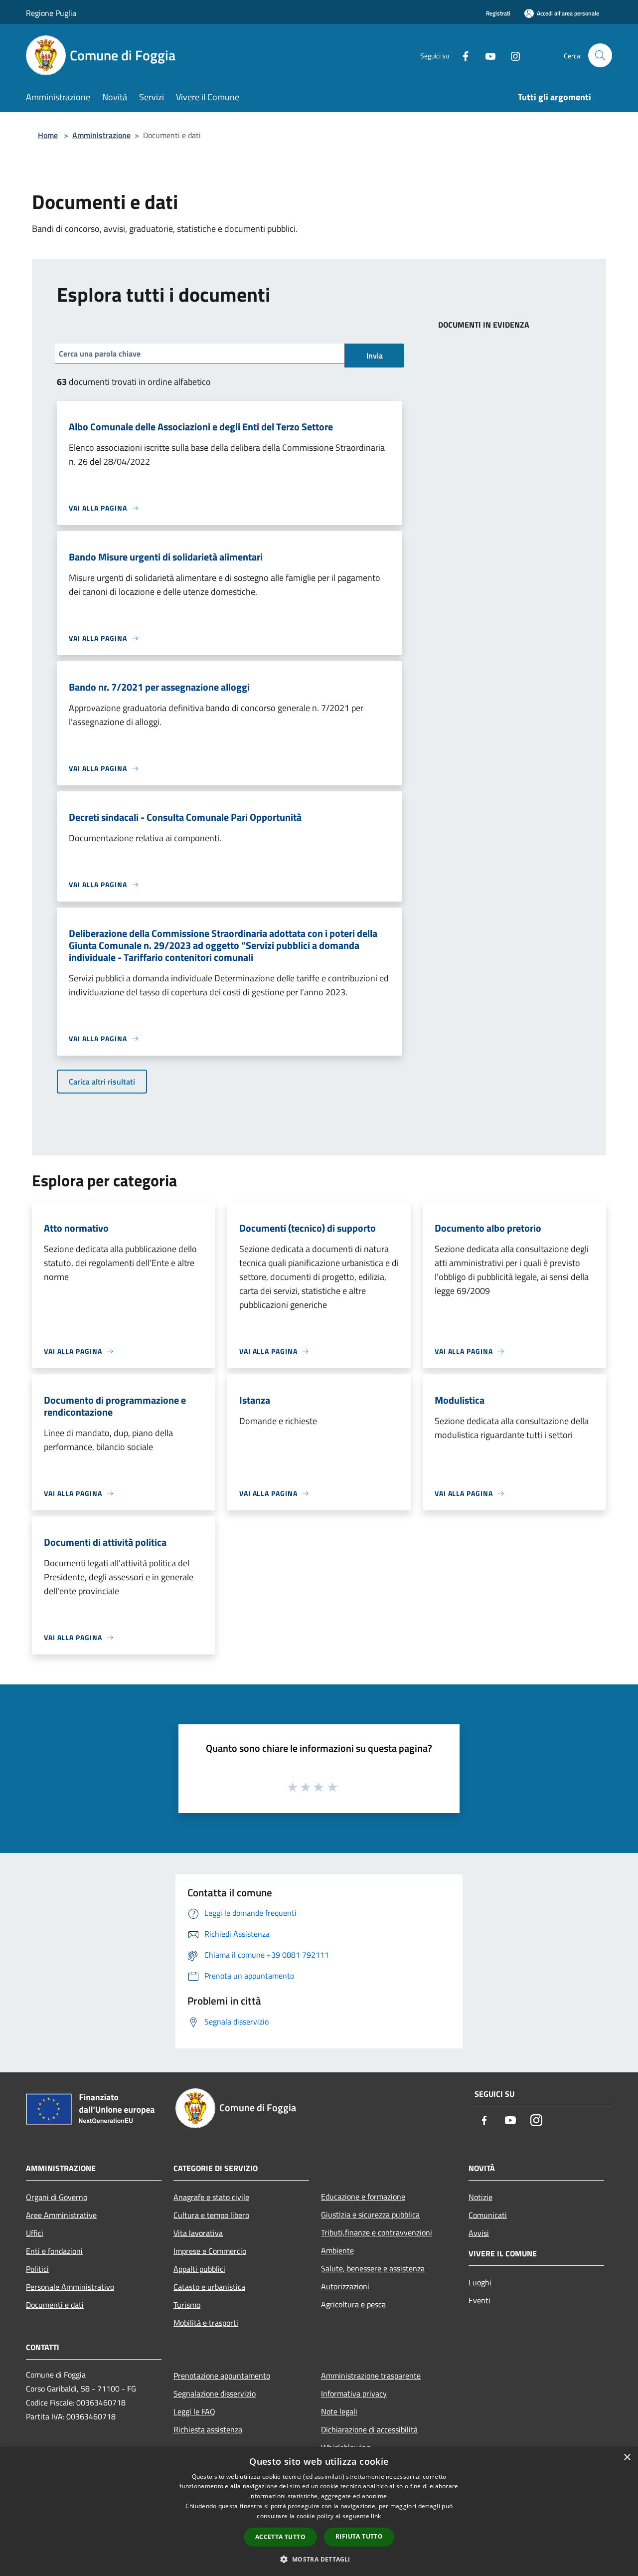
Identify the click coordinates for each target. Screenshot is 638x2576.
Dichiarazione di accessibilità (369, 2429)
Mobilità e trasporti (206, 2323)
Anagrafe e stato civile (211, 2197)
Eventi (479, 2300)
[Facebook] (462, 55)
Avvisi (479, 2233)
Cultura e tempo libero (211, 2215)
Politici (37, 2269)
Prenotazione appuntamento (222, 2376)
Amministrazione (101, 135)
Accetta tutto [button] (280, 2537)
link (376, 2516)
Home (48, 135)
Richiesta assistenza (208, 2429)
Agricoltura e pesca (353, 2304)
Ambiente (337, 2250)
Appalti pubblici (199, 2269)
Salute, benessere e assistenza (373, 2268)
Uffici (35, 2233)
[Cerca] (600, 55)
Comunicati (488, 2215)
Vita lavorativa (198, 2233)
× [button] (627, 2458)
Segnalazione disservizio (215, 2393)
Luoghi (480, 2282)
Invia (375, 356)
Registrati (498, 13)
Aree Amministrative (61, 2215)
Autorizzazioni (345, 2286)
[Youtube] (486, 55)
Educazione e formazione (363, 2197)
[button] (319, 2559)
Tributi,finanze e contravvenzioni (377, 2232)
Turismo (187, 2305)
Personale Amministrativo (70, 2287)
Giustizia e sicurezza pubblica (370, 2214)
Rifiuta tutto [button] (359, 2536)
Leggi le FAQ (194, 2411)
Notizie (480, 2197)
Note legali (339, 2411)
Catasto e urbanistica (209, 2287)
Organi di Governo (57, 2197)
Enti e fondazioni (54, 2251)
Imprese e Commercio (210, 2251)
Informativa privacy (354, 2393)
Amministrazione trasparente (371, 2376)
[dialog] (319, 2511)
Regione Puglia (51, 13)
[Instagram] (511, 55)
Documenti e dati (55, 2305)
